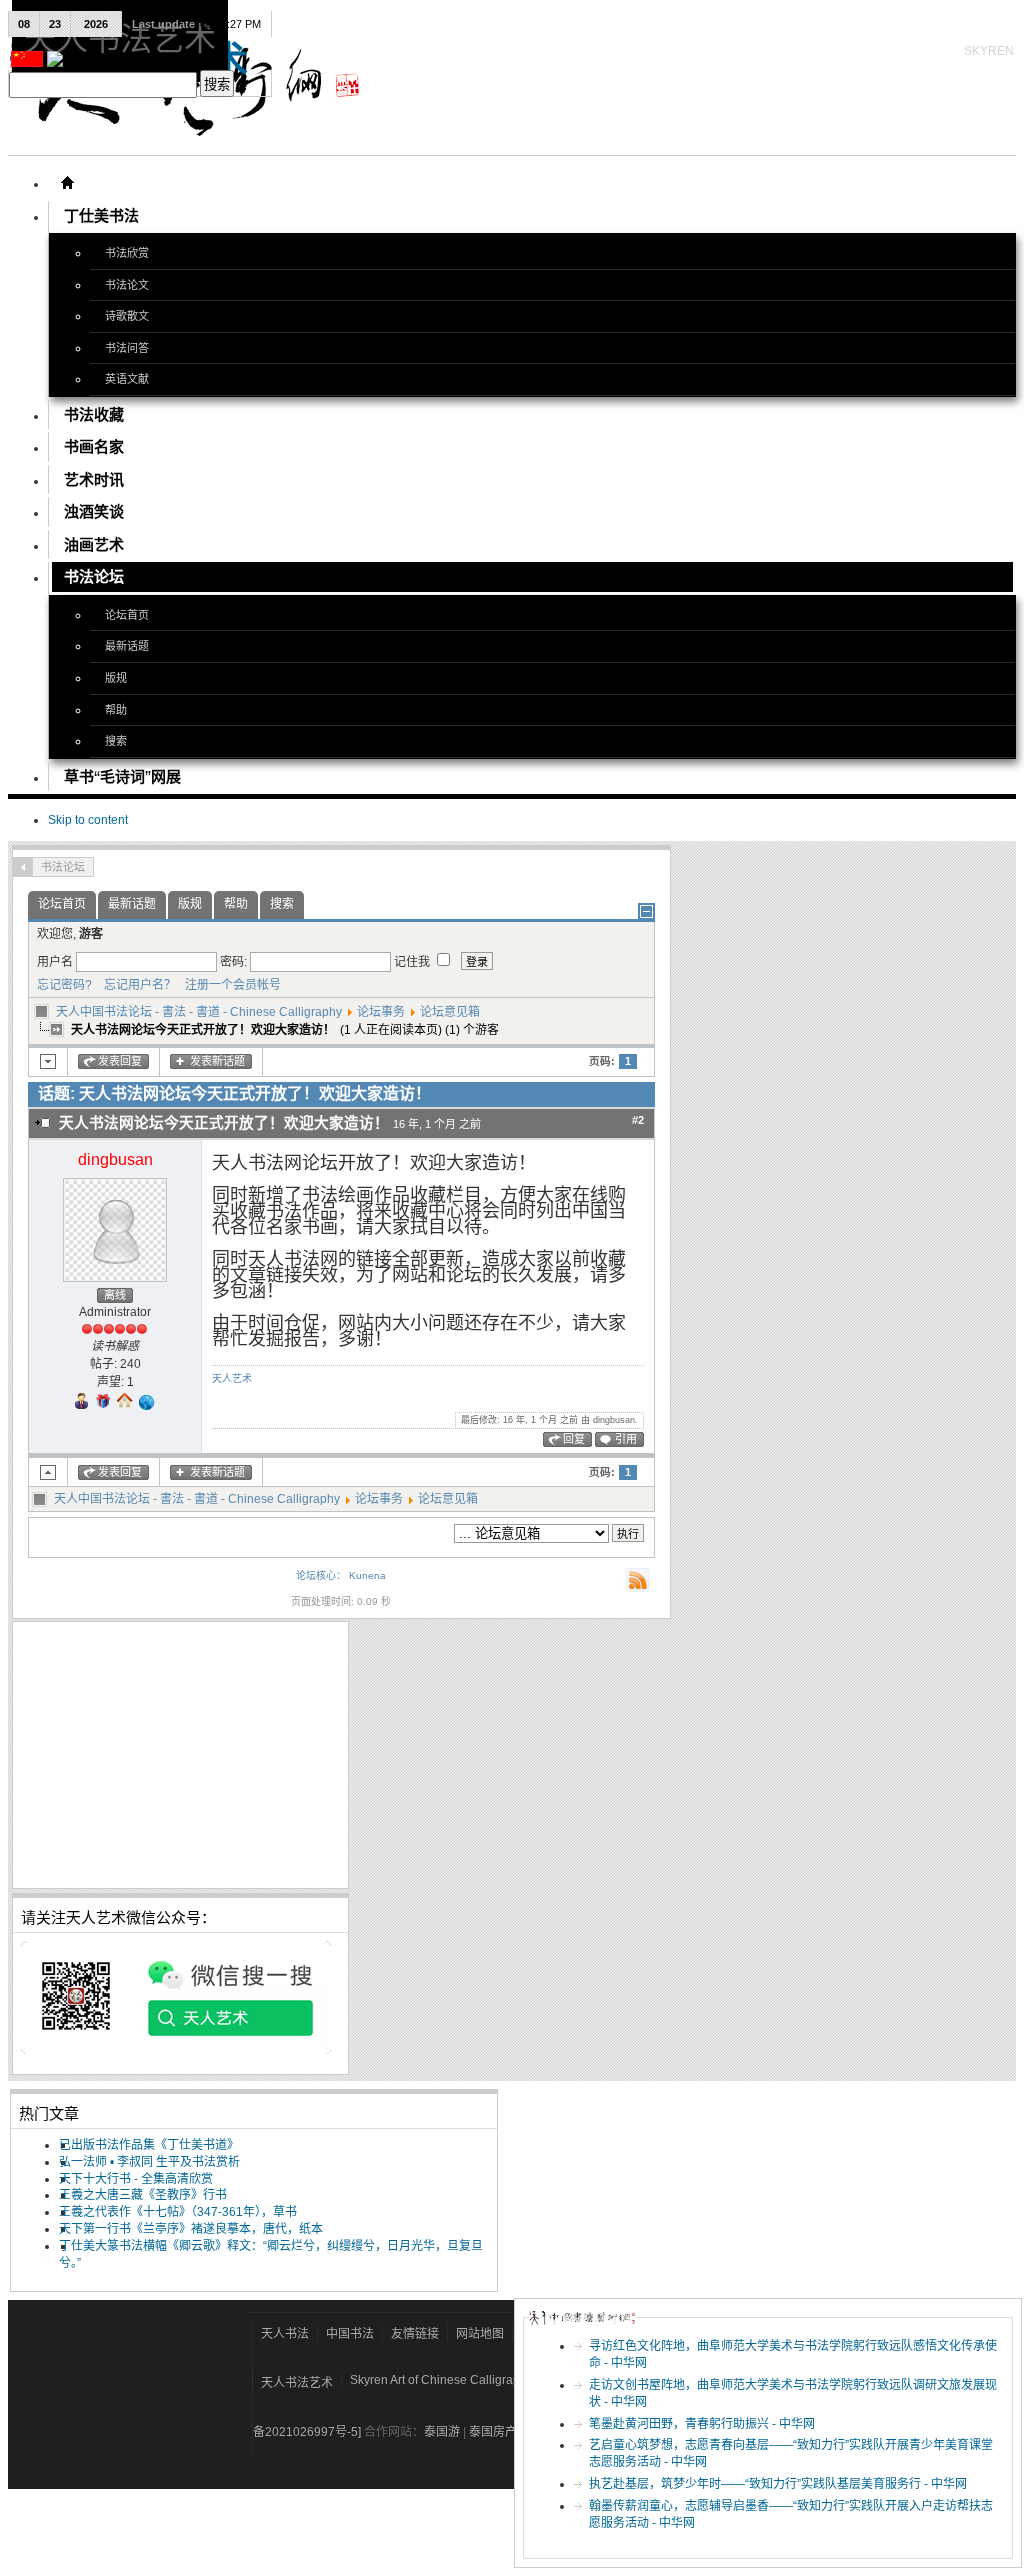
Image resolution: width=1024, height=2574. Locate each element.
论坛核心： (321, 1575)
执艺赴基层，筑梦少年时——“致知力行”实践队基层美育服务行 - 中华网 (778, 2484)
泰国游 (442, 2432)
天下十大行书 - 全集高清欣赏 (136, 2179)
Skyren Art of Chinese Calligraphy (441, 2380)
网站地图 (480, 2334)
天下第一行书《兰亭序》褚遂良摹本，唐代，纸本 (191, 2229)
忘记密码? (64, 985)
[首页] (67, 183)
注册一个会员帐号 (230, 985)
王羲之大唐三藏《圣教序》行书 (143, 2195)
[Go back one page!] (23, 867)
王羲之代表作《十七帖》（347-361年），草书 (178, 2212)
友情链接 (415, 2334)
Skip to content (88, 820)
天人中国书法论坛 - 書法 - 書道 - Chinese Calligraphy (199, 1012)
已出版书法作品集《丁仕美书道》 (149, 2145)
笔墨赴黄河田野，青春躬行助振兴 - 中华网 (702, 2424)
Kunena (367, 1575)
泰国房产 (493, 2432)
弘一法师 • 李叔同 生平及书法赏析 (149, 2162)
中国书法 (350, 2334)
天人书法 (285, 2334)
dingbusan (115, 1159)
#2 (638, 1120)
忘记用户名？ (135, 985)
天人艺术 (232, 1378)
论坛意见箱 (450, 1012)
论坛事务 (381, 1012)
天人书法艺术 (297, 2383)
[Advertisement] (180, 1755)
